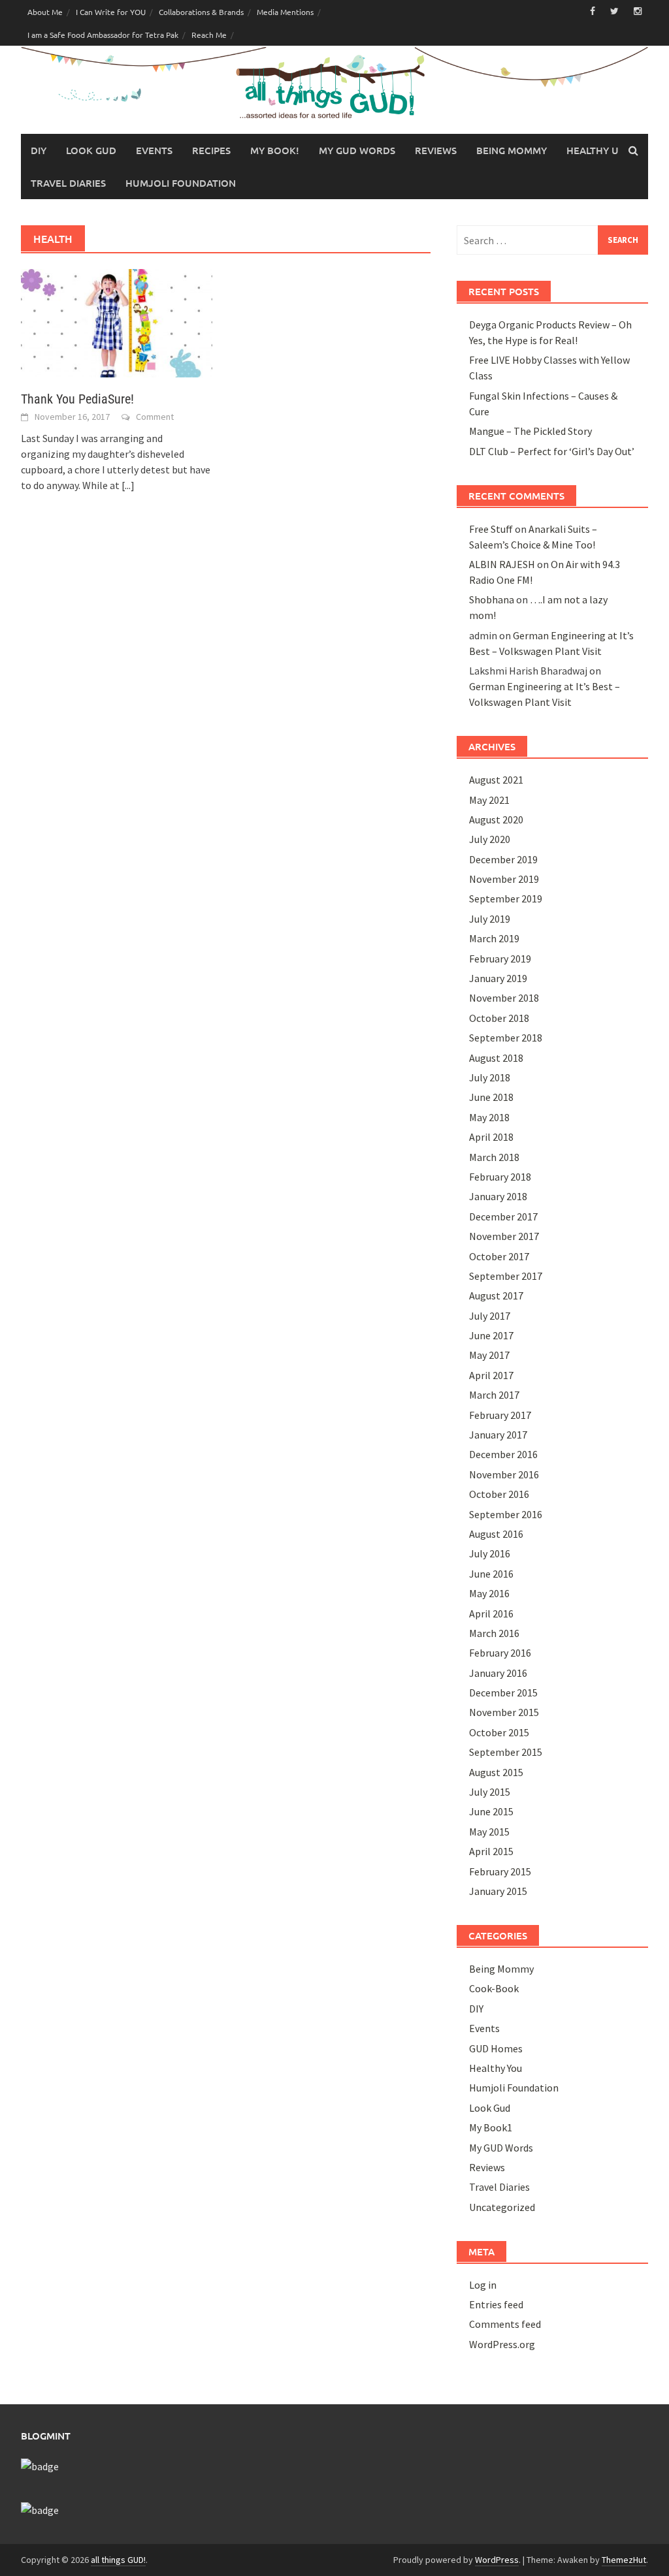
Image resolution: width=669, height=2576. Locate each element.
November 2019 (504, 879)
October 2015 (499, 1732)
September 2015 (506, 1752)
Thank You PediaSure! (77, 399)
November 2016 (504, 1474)
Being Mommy (512, 150)
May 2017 (489, 1355)
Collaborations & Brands (201, 12)
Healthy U (593, 150)
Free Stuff (491, 529)
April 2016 (491, 1614)
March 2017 (494, 1395)
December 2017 (503, 1216)
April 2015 (491, 1851)
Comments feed (505, 2324)
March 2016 (494, 1633)
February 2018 (500, 1177)
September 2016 (506, 1514)
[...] (128, 485)
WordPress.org (502, 2344)
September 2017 (506, 1276)
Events (154, 150)
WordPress (497, 2560)
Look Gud (91, 150)
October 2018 (499, 1018)
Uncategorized (502, 2207)
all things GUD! (118, 2560)
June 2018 (491, 1097)
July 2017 (490, 1316)
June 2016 (491, 1574)
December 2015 (503, 1693)
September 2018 (506, 1038)
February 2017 (500, 1415)
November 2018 (504, 998)
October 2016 (499, 1494)
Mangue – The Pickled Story (530, 431)
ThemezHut (624, 2560)
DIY (39, 150)
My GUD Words (357, 150)
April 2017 (491, 1375)
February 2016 (500, 1653)
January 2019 (498, 978)
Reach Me (209, 35)
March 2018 (494, 1157)
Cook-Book (494, 1988)
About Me (45, 12)
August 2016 (496, 1534)
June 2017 (491, 1335)
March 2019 (494, 938)
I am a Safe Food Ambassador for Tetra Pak (103, 35)
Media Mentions (285, 12)
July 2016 (490, 1553)
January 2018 (498, 1196)
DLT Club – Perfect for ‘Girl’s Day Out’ (552, 451)
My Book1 (491, 2127)
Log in (483, 2285)
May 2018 (489, 1117)
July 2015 (490, 1792)
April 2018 (491, 1137)
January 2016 (498, 1673)
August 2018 (496, 1058)
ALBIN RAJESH (502, 564)
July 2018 (490, 1077)
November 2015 (504, 1712)
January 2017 (498, 1435)
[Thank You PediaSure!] (117, 322)
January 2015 (498, 1891)
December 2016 (503, 1454)
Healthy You (496, 2068)
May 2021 (489, 800)
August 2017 (496, 1296)
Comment (155, 417)
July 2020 (490, 839)
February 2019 (500, 959)
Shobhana (492, 599)
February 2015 (500, 1871)
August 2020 (496, 819)
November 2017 (504, 1236)
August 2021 (496, 780)
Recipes (211, 150)
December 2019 (503, 859)
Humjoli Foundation (181, 183)
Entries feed (496, 2304)
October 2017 (499, 1256)
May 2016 (489, 1593)
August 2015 (496, 1772)
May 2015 (489, 1832)
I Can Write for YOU (111, 12)
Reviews (436, 150)
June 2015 (491, 1811)
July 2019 (490, 919)
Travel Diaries (68, 183)
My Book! (275, 150)
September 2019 (506, 898)
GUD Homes (496, 2048)
